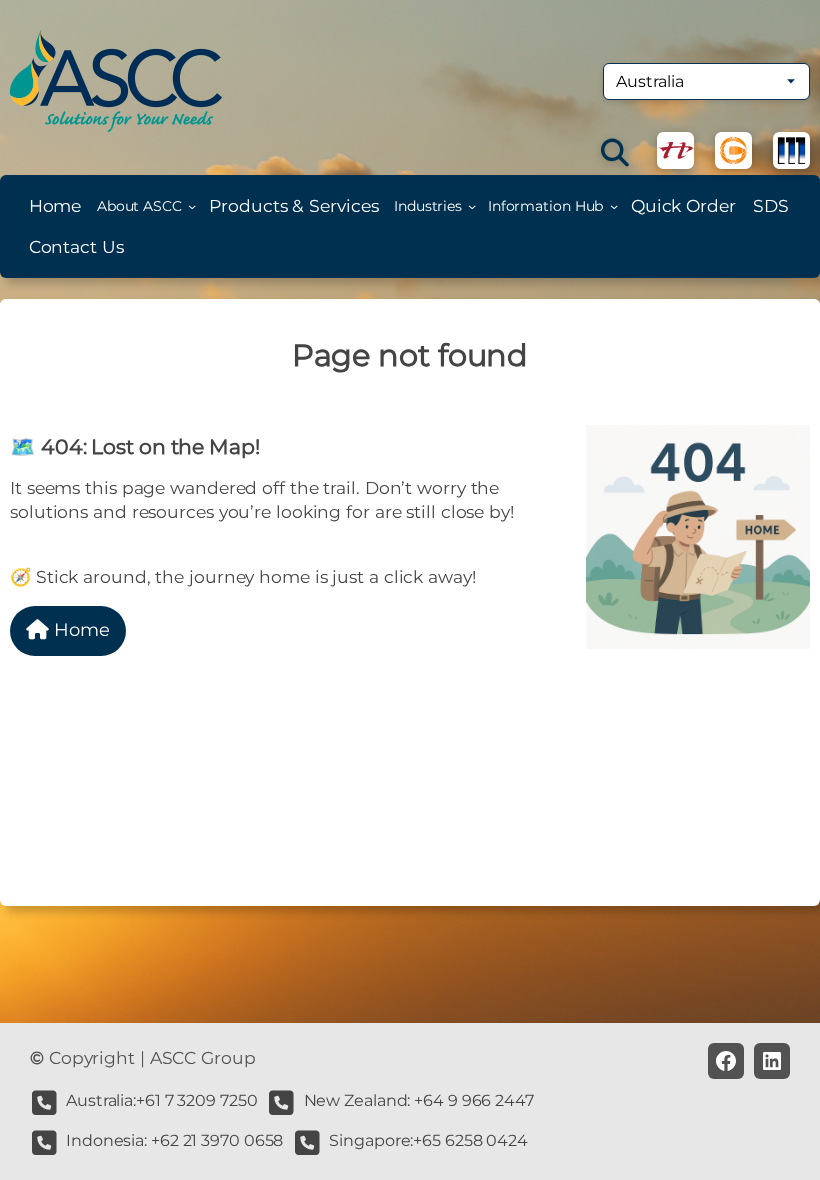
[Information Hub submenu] (614, 206)
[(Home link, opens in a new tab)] (116, 81)
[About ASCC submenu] (192, 206)
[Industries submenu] (472, 206)
